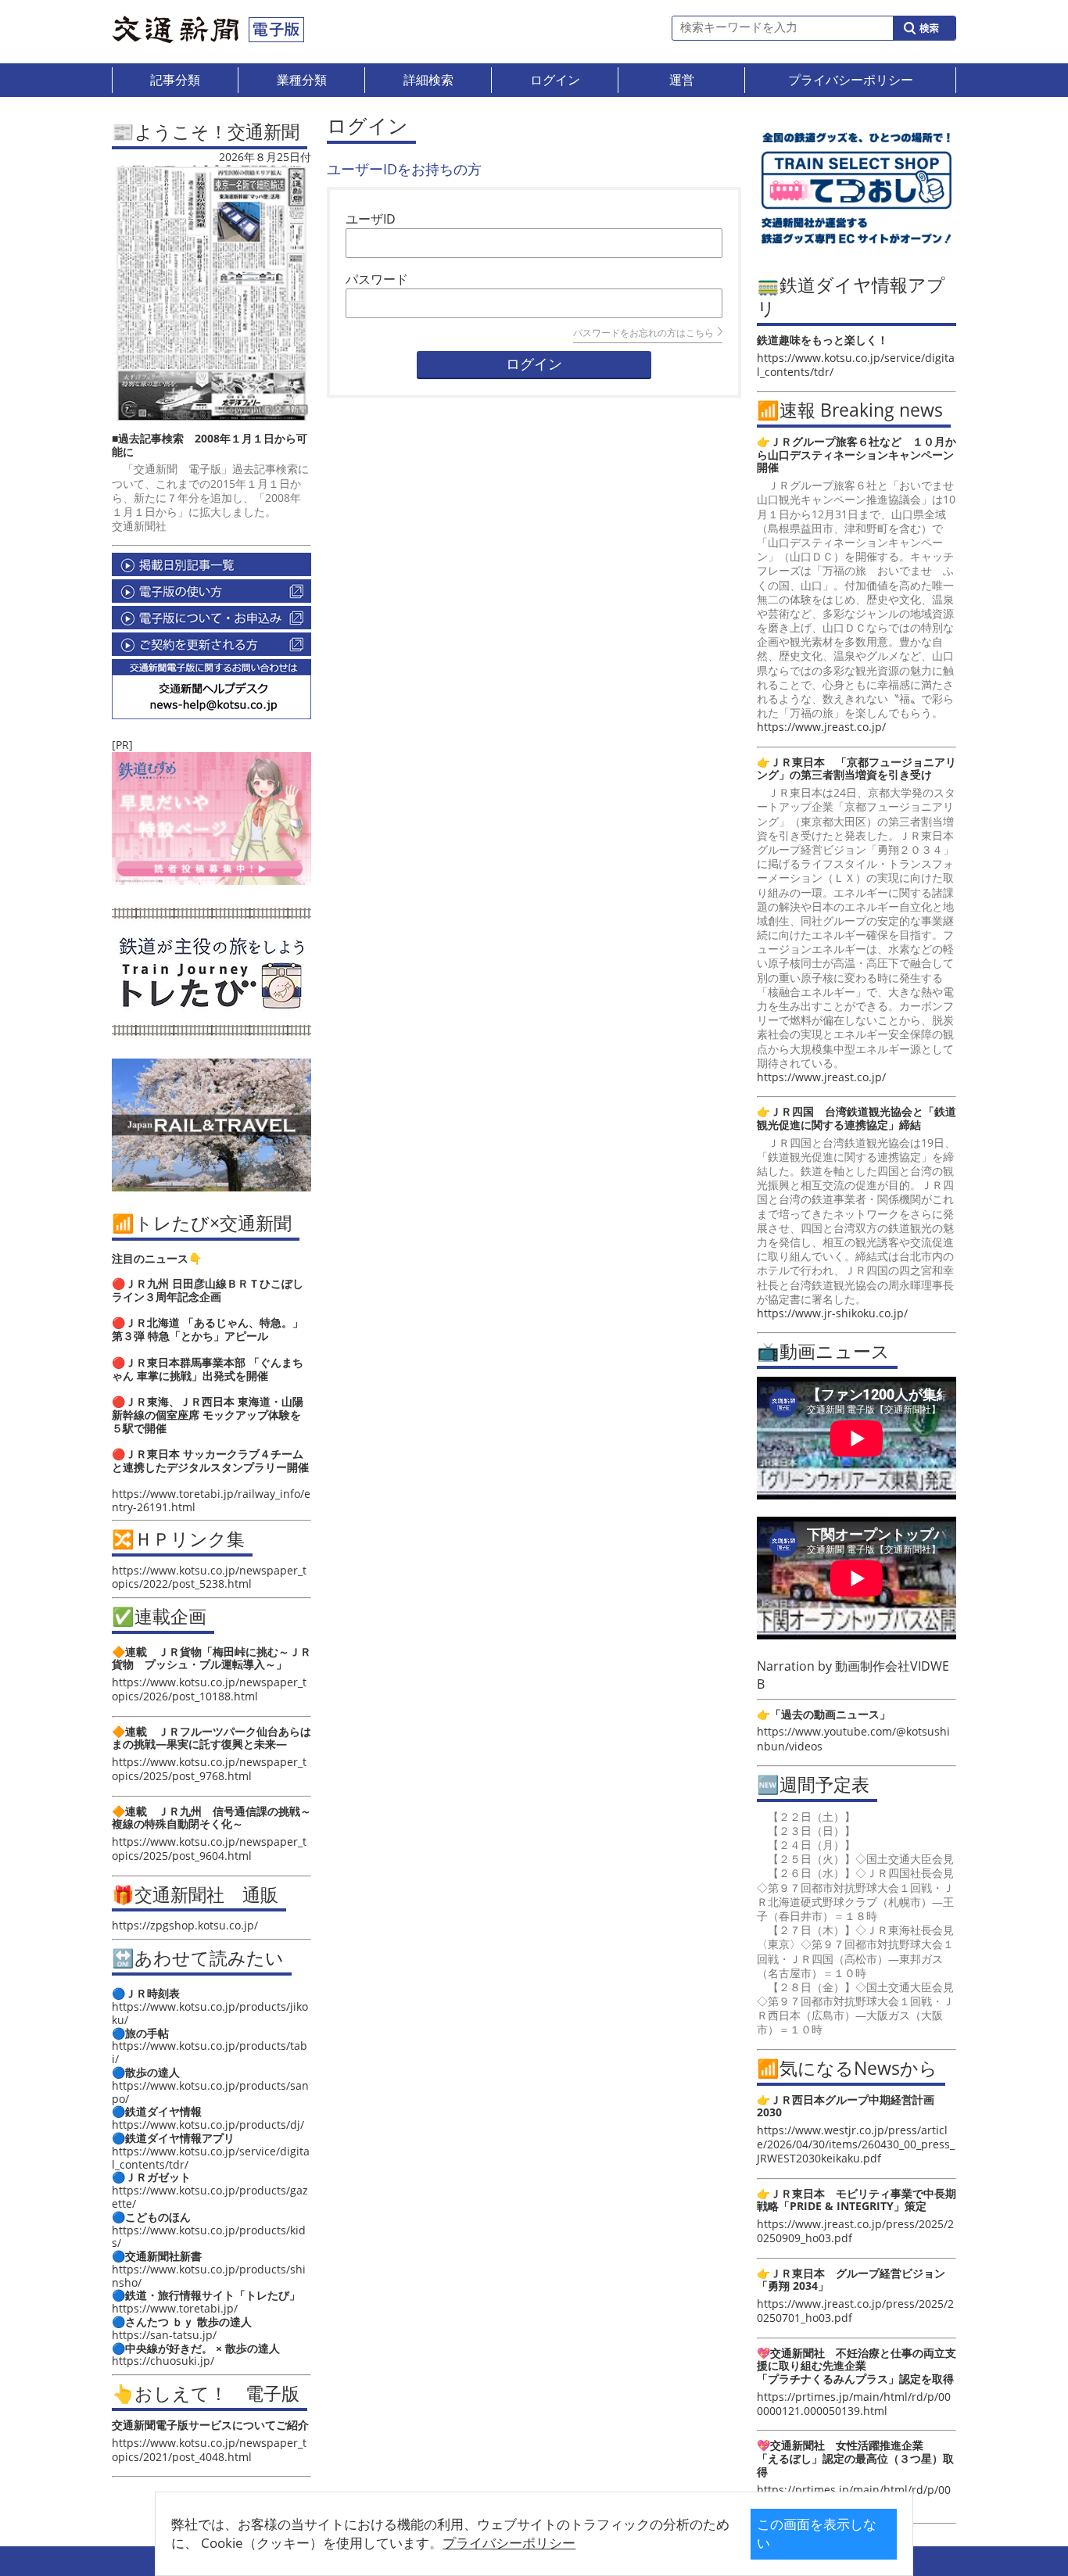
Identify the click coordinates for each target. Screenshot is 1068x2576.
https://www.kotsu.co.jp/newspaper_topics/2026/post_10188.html (209, 1689)
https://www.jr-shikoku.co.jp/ (832, 1313)
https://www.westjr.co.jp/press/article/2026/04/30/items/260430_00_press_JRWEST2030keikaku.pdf (856, 2144)
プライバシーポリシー (509, 2543)
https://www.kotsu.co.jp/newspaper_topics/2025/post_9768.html (209, 1769)
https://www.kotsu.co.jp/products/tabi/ (210, 2052)
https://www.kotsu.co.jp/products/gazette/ (210, 2197)
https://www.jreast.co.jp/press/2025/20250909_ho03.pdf (855, 2231)
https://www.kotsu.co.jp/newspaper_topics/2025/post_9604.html (209, 1849)
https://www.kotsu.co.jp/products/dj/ (208, 2125)
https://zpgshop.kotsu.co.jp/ (185, 1925)
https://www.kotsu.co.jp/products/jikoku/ (210, 2013)
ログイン (534, 364)
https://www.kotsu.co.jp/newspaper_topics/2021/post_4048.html (209, 2450)
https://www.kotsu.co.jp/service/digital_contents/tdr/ (211, 2158)
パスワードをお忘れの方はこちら (643, 333)
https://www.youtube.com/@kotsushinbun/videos (853, 1738)
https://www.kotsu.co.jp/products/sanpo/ (210, 2092)
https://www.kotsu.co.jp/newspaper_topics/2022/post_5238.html (209, 1577)
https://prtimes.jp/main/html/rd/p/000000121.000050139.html (854, 2404)
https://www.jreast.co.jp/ (821, 727)
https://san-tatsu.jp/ (164, 2335)
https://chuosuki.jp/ (163, 2361)
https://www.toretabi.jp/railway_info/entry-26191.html (211, 1500)
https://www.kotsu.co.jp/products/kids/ (209, 2237)
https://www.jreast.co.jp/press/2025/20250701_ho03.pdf (855, 2311)
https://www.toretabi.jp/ (175, 2308)
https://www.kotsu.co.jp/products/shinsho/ (209, 2276)
